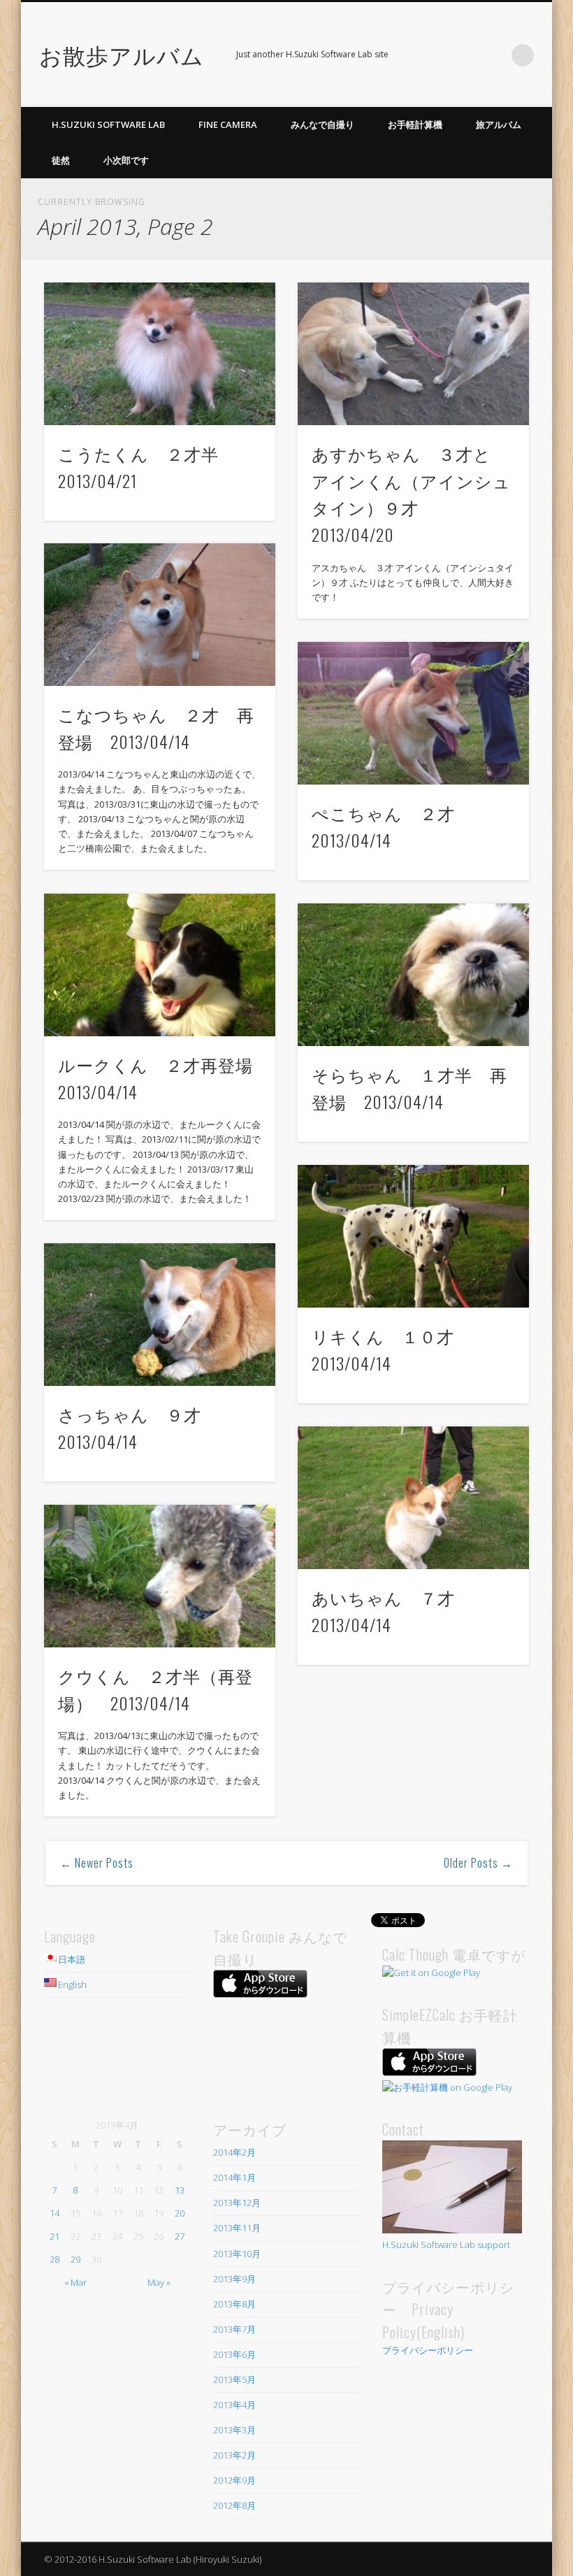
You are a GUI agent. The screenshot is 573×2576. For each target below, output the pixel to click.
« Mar (75, 2282)
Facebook (465, 55)
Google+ (494, 55)
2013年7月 (234, 2329)
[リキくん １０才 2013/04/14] (413, 1236)
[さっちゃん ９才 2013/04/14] (160, 1315)
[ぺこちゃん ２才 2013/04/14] (413, 713)
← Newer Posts (97, 1863)
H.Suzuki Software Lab (108, 124)
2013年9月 (234, 2279)
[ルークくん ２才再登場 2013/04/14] (160, 965)
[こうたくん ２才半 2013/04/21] (160, 354)
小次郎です (126, 160)
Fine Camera (228, 124)
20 (180, 2213)
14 (55, 2213)
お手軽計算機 (415, 124)
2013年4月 (234, 2405)
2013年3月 (234, 2430)
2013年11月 (237, 2228)
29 (75, 2259)
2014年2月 (234, 2152)
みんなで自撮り (322, 124)
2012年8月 (234, 2505)
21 (55, 2236)
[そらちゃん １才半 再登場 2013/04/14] (413, 975)
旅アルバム (499, 124)
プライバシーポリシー (428, 2350)
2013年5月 (234, 2380)
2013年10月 (237, 2254)
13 (180, 2190)
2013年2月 (234, 2455)
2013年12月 (237, 2203)
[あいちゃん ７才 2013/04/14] (413, 1498)
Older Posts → (478, 1863)
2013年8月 (234, 2304)
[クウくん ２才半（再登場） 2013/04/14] (160, 1576)
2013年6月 (234, 2354)
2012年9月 (234, 2480)
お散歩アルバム (122, 54)
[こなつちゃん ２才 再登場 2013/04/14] (160, 615)
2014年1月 (234, 2177)
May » (159, 2282)
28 (55, 2259)
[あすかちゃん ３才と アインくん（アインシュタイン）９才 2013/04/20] (413, 354)
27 (180, 2236)
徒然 (61, 160)
